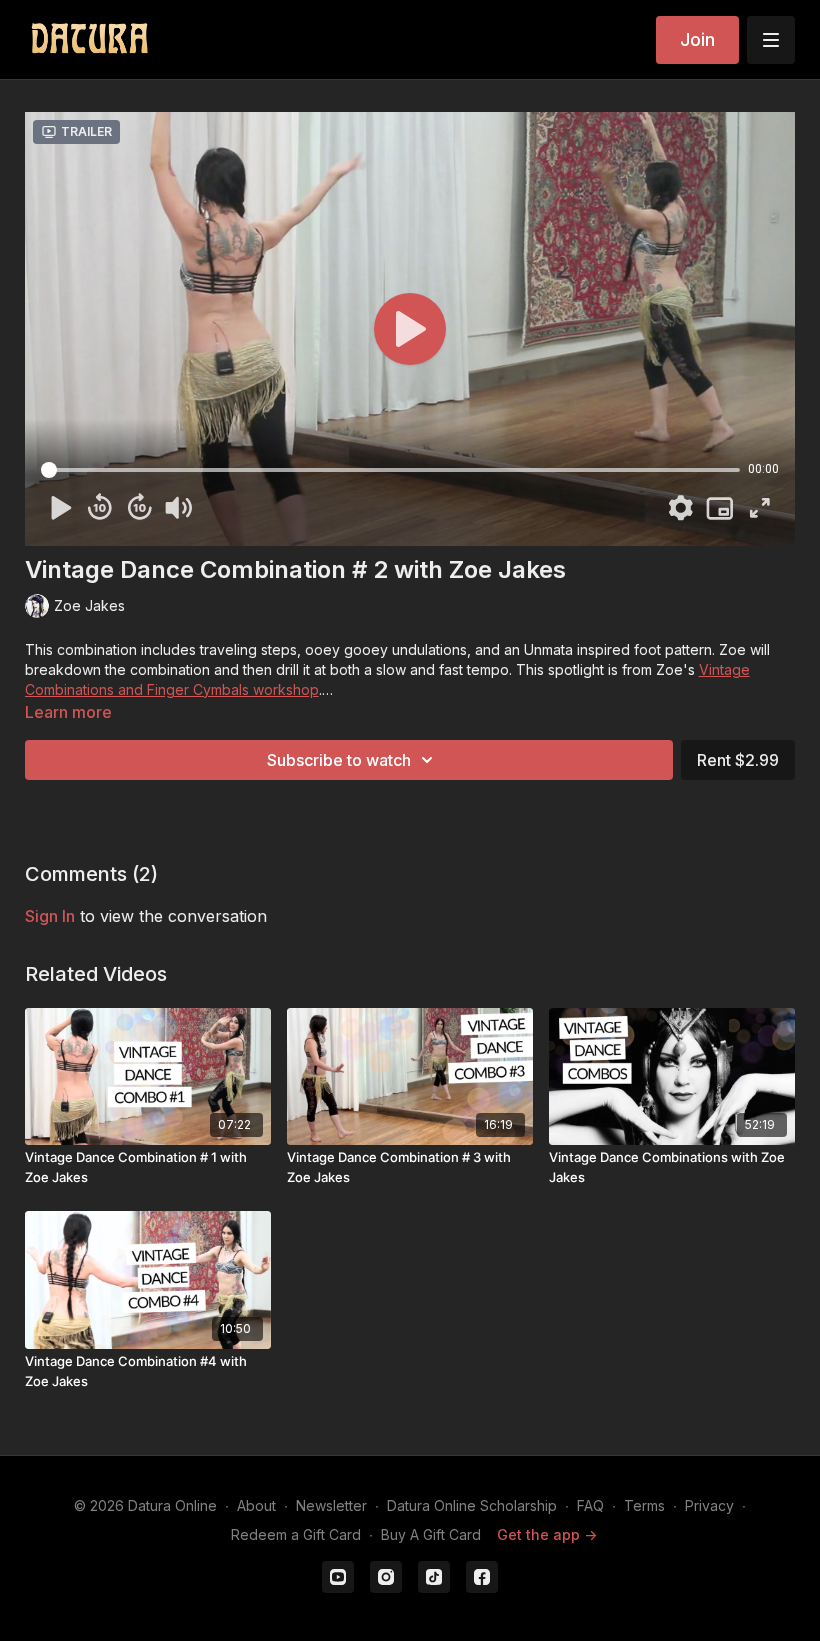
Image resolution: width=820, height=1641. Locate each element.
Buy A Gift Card (431, 1534)
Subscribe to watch (339, 760)
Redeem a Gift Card (296, 1534)
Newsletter (331, 1505)
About (256, 1505)
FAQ (590, 1505)
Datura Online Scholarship (472, 1505)
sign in (50, 916)
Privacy (709, 1505)
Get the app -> (547, 1534)
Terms (644, 1505)
